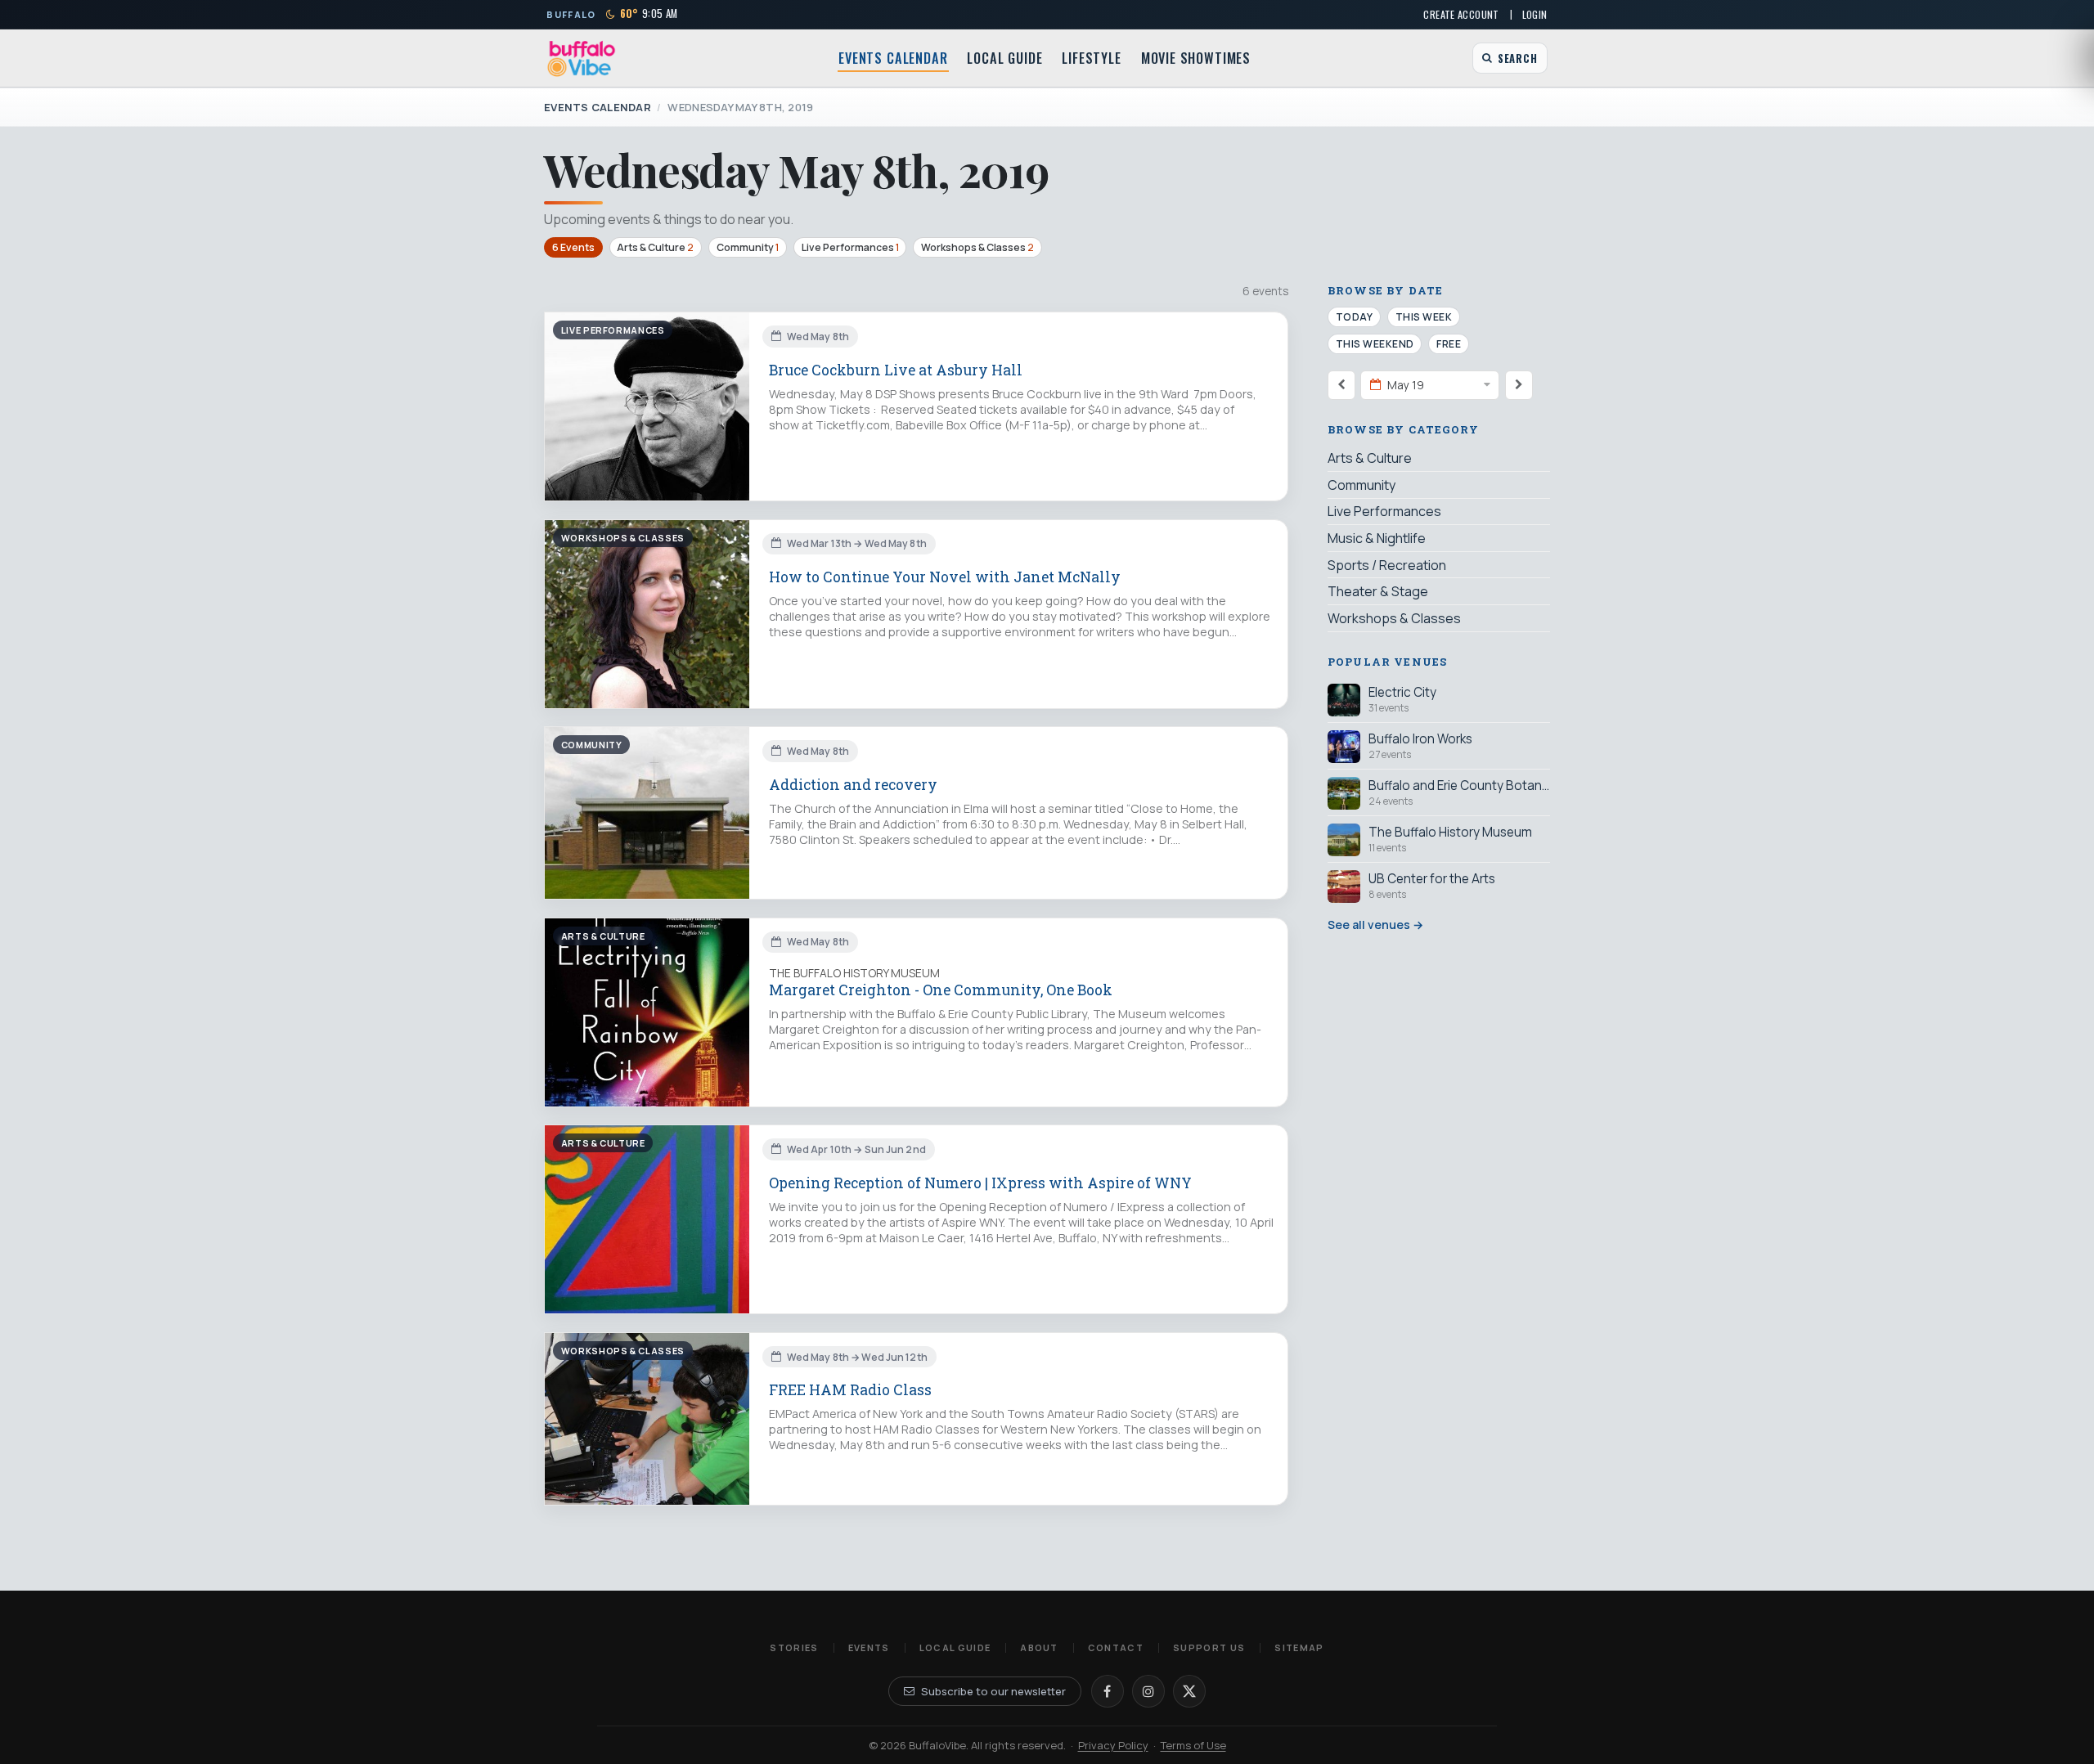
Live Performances (850, 247)
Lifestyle (1091, 58)
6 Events (573, 247)
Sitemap (1299, 1647)
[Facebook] (1108, 1691)
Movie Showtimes (1196, 58)
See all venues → (1375, 924)
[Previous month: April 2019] (1341, 384)
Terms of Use (1193, 1745)
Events (869, 1647)
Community (748, 247)
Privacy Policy (1113, 1745)
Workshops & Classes (977, 247)
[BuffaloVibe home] (582, 58)
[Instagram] (1148, 1691)
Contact (1116, 1647)
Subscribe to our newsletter (993, 1691)
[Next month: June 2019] (1519, 384)
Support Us (1209, 1647)
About (1039, 1647)
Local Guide (1004, 58)
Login (1535, 14)
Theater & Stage (1378, 591)
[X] (1189, 1691)
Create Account (1461, 14)
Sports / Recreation (1387, 565)
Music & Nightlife (1377, 538)
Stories (794, 1647)
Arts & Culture (655, 247)
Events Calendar (893, 58)
